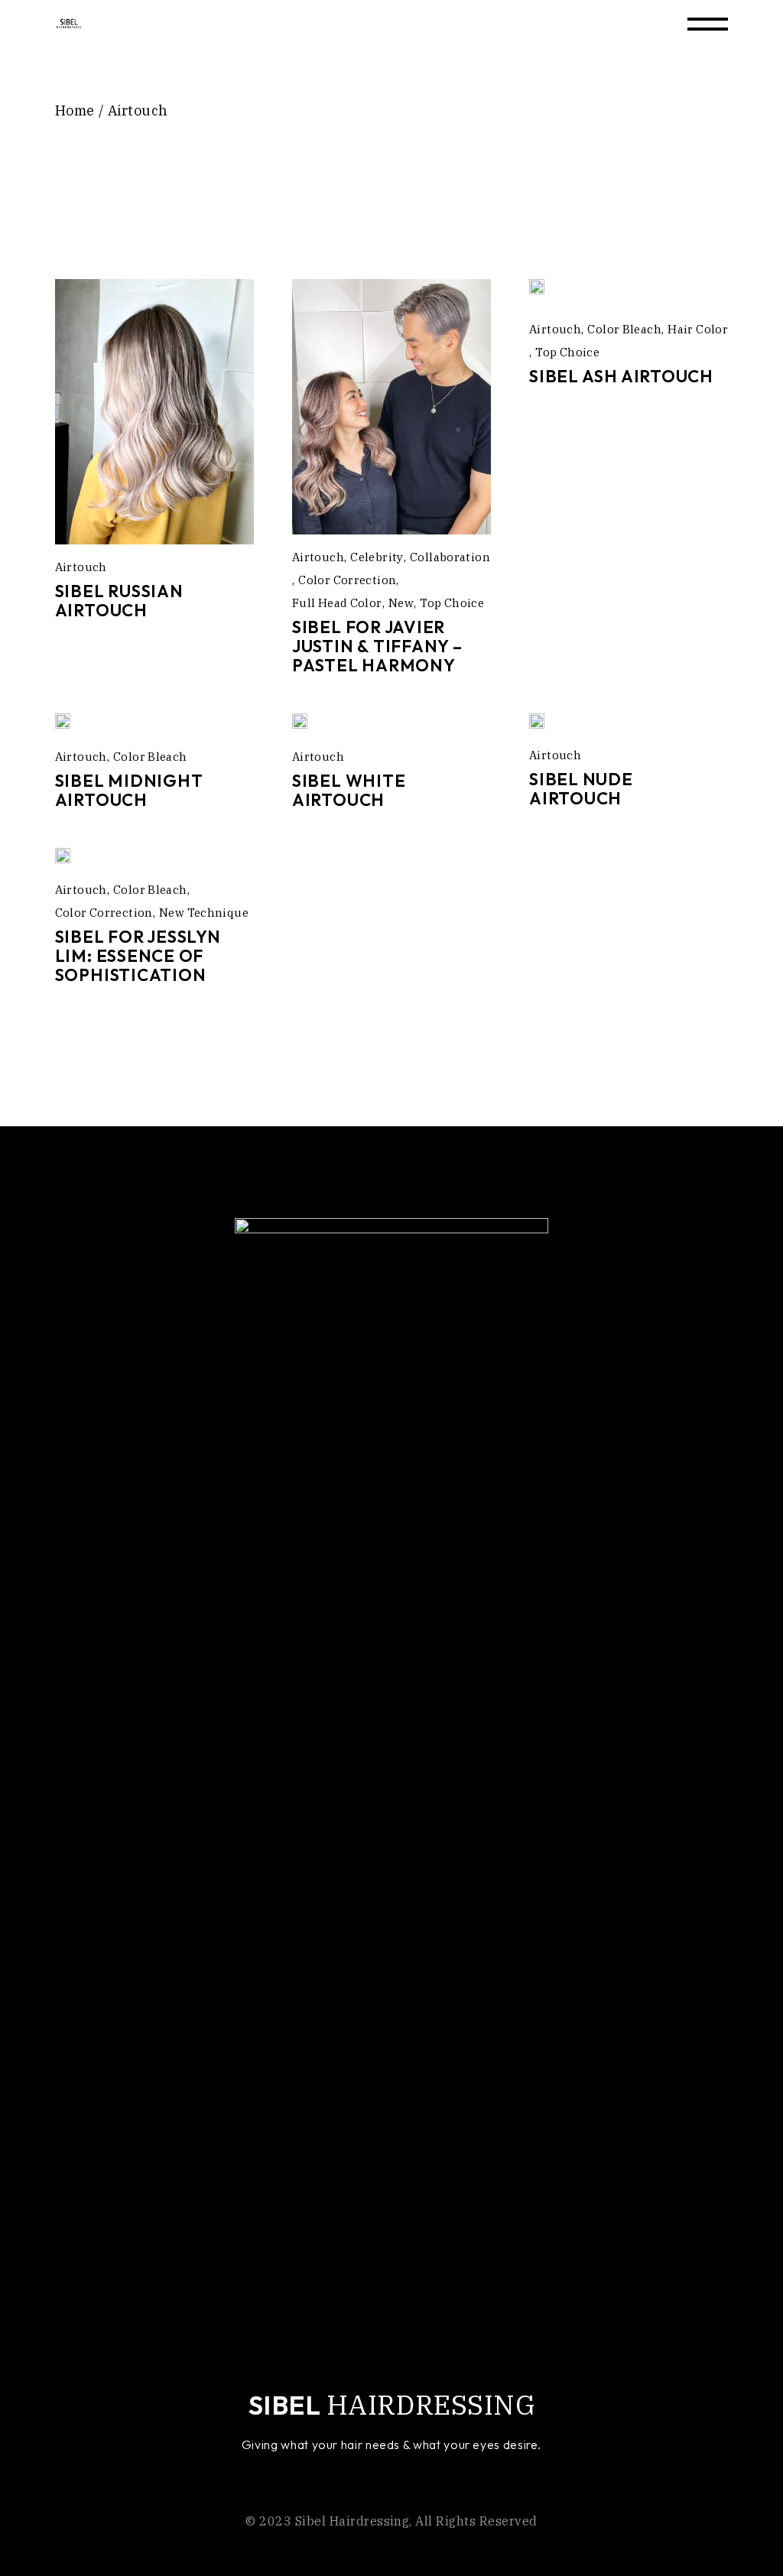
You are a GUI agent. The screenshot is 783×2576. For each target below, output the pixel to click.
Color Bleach (624, 329)
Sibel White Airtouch (349, 790)
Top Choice (452, 603)
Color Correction (347, 580)
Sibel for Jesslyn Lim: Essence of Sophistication (138, 956)
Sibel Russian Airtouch (119, 601)
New (401, 603)
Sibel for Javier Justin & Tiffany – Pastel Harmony (377, 646)
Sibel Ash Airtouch (621, 376)
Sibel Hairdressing (353, 2521)
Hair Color (698, 329)
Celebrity (377, 557)
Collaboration (450, 557)
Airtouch (81, 567)
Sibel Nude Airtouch (581, 789)
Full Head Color (337, 603)
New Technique (204, 913)
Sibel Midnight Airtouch (129, 790)
